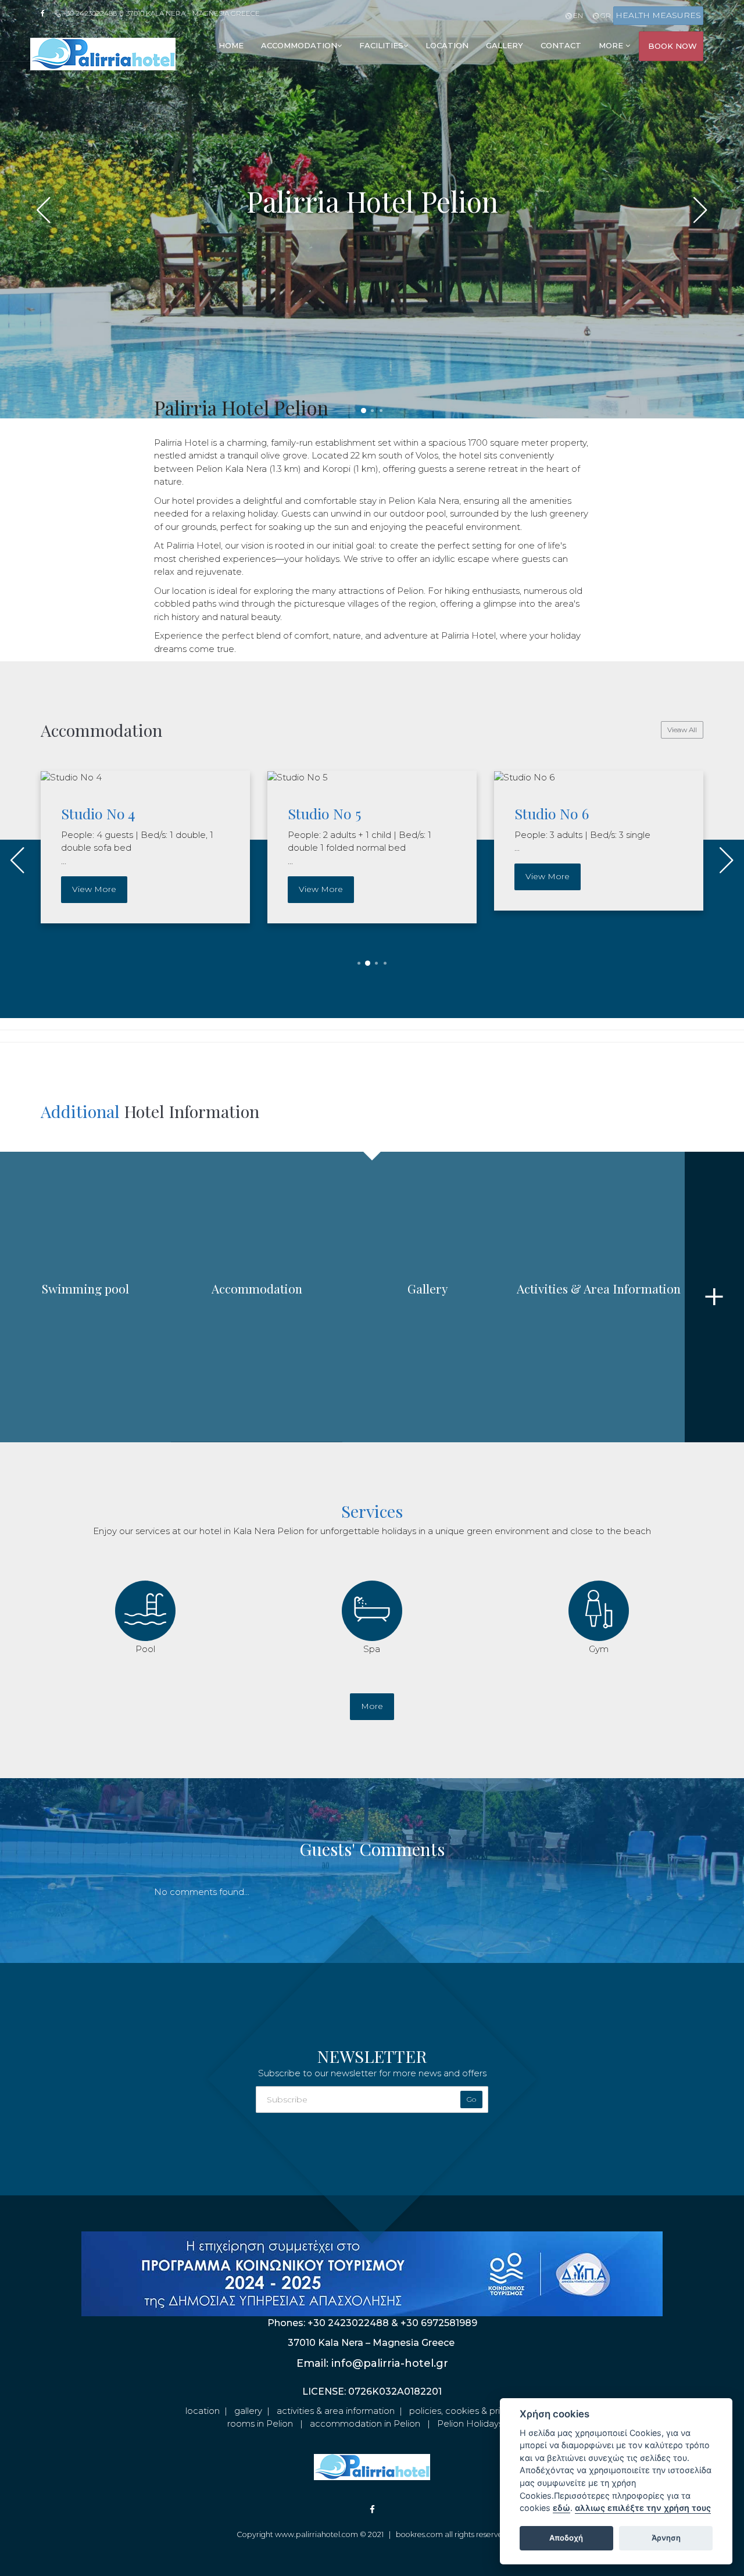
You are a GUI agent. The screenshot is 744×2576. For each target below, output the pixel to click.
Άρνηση (666, 2538)
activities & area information (336, 2411)
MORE (612, 45)
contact (561, 45)
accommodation (299, 45)
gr (605, 15)
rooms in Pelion (260, 2423)
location (447, 45)
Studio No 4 (98, 813)
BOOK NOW (673, 46)
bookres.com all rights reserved (452, 2534)
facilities (381, 45)
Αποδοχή (566, 2538)
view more (94, 889)
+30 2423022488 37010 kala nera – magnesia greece (160, 13)
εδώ (561, 2508)
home (231, 45)
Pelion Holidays (470, 2423)
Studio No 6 (552, 813)
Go (471, 2099)
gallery (505, 45)
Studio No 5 (324, 813)
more (372, 1706)
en (577, 15)
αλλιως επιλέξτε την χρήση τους (643, 2508)
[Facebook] (46, 13)
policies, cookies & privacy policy (478, 2411)
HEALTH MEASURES (658, 15)
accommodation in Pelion (365, 2423)
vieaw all (682, 730)
